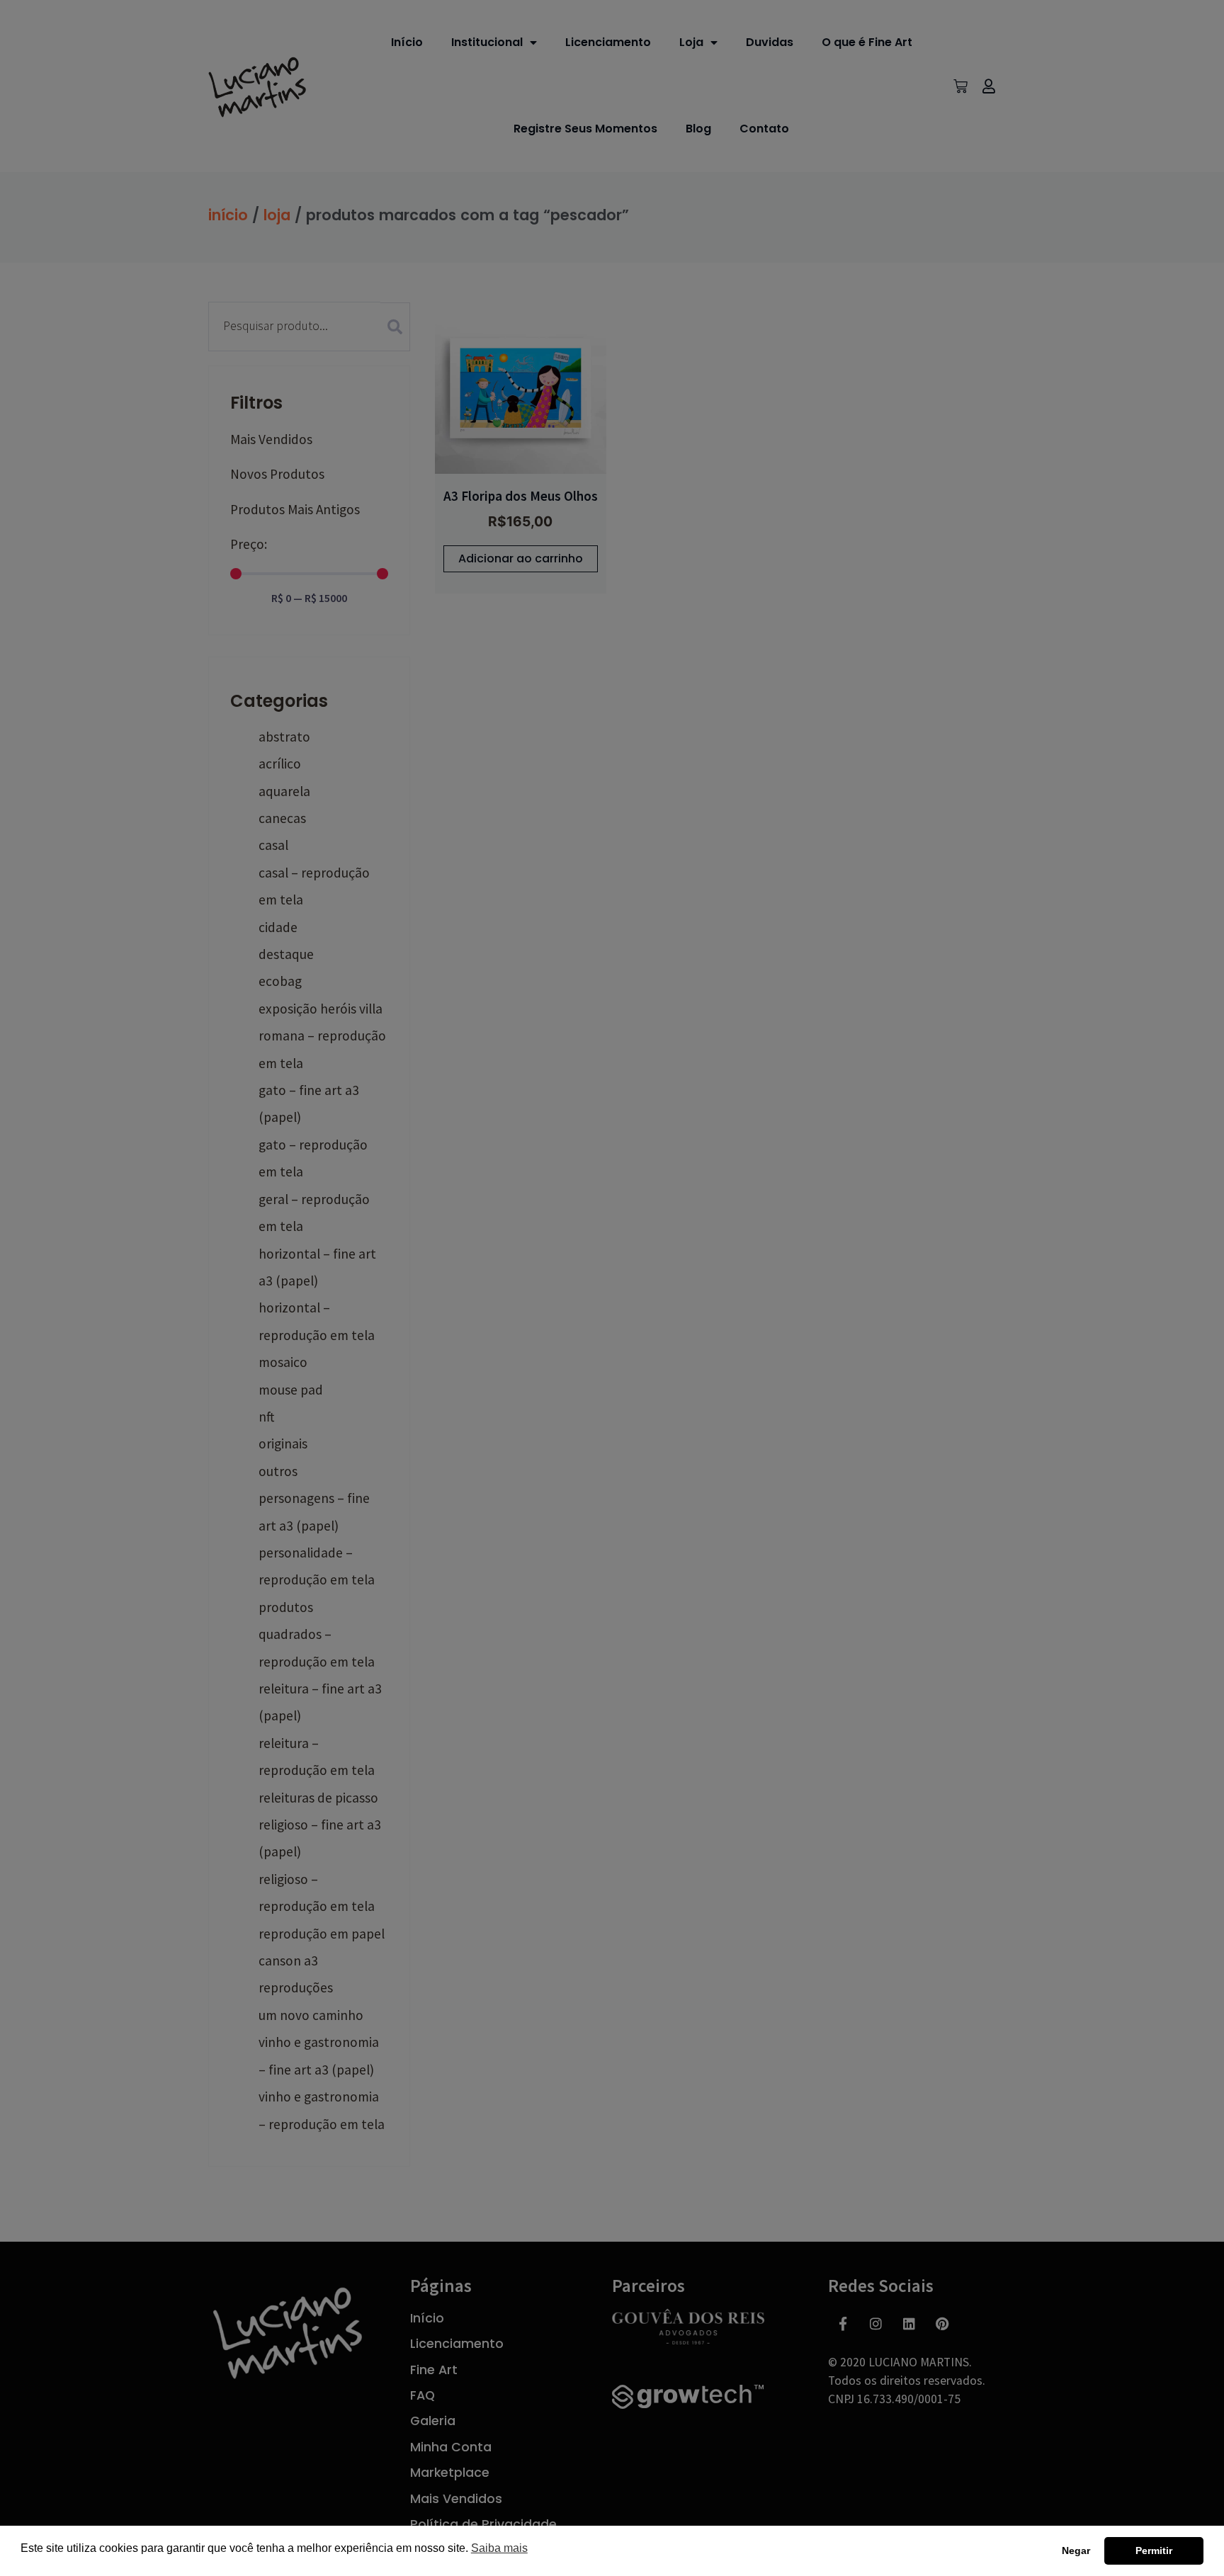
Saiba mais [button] (499, 2548)
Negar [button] (1076, 2551)
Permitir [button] (1154, 2551)
